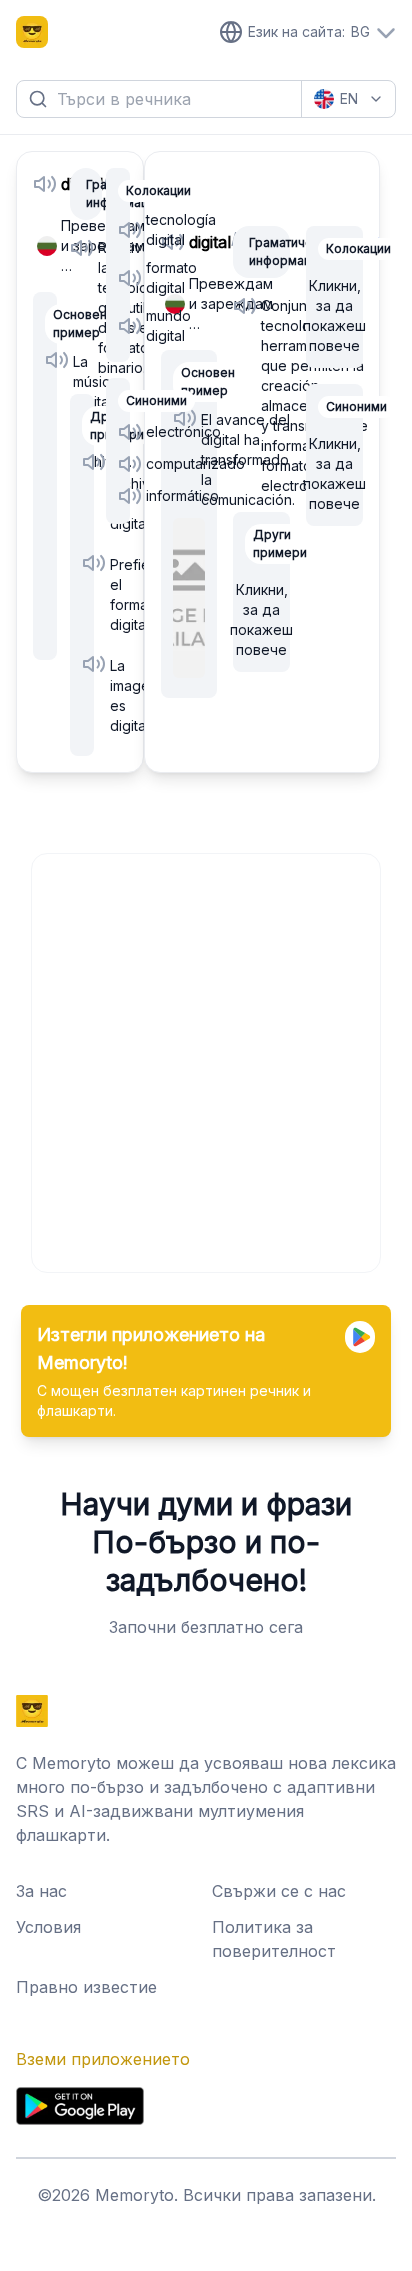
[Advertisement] (206, 1060)
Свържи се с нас (279, 1891)
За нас (41, 1891)
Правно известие (86, 1987)
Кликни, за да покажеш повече (261, 619)
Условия (48, 1927)
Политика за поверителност (274, 1939)
